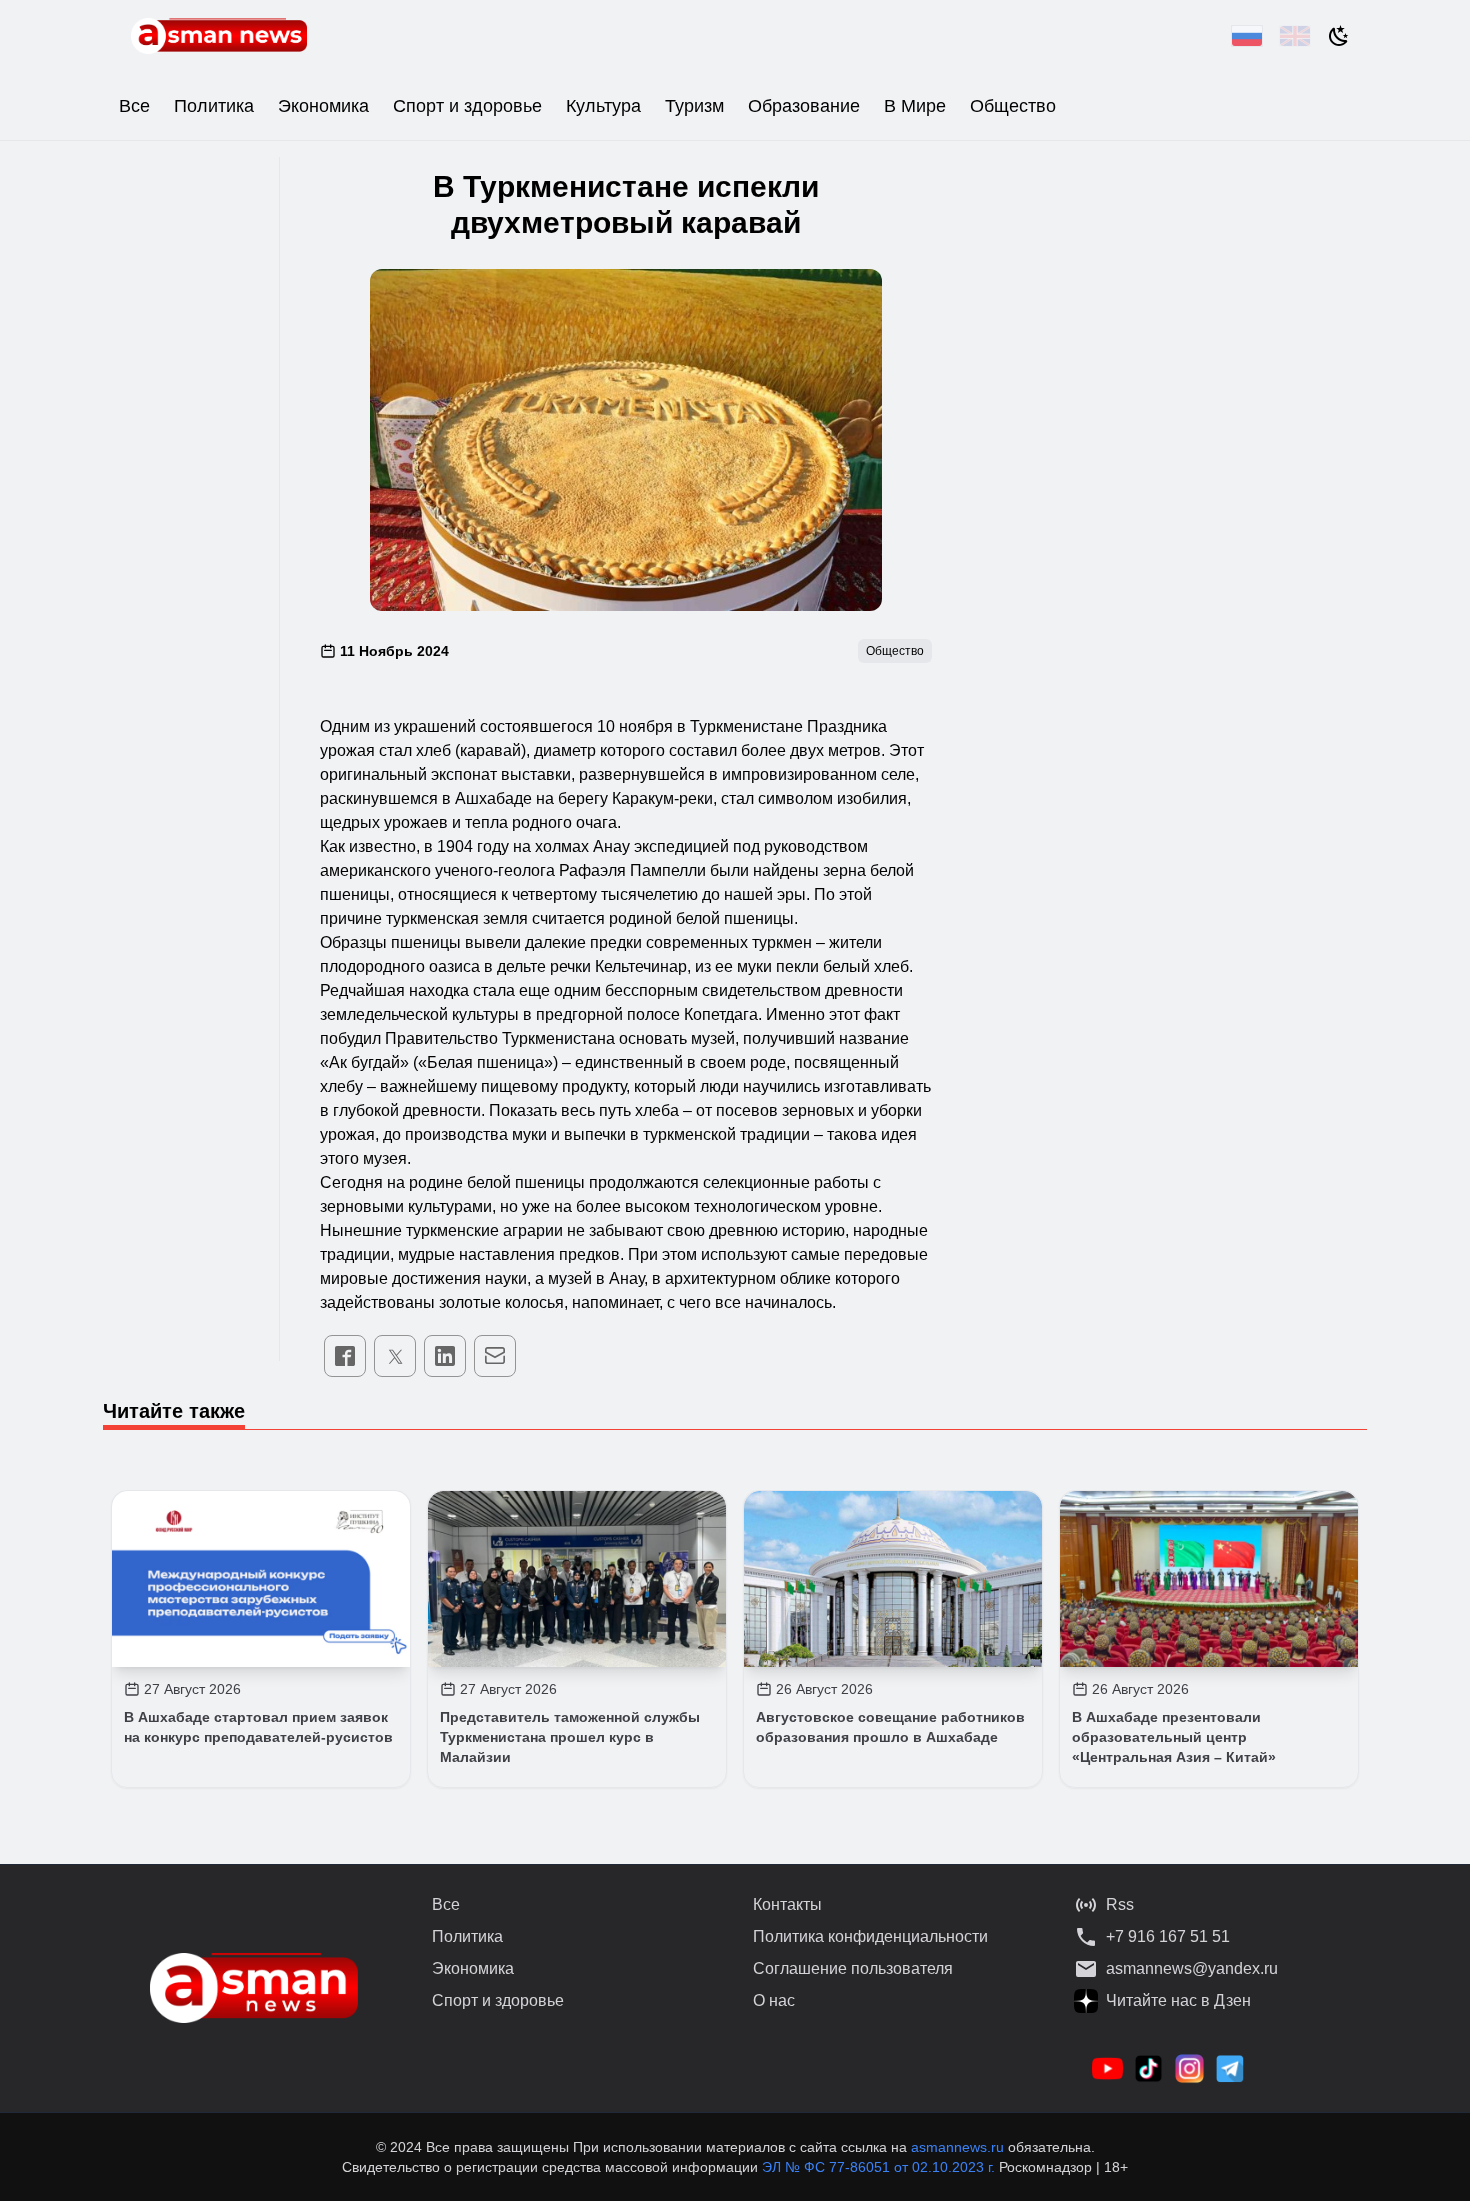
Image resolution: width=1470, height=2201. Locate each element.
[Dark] (1339, 36)
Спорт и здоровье (467, 106)
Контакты (787, 1904)
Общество (1013, 106)
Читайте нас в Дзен (1178, 2000)
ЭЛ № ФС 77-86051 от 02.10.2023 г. (880, 2167)
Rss (1120, 1904)
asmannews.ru (957, 2147)
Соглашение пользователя (853, 1968)
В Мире (915, 106)
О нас (774, 2000)
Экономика (323, 106)
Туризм (694, 106)
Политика (214, 106)
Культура (603, 106)
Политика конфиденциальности (870, 1936)
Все (134, 106)
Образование (804, 106)
